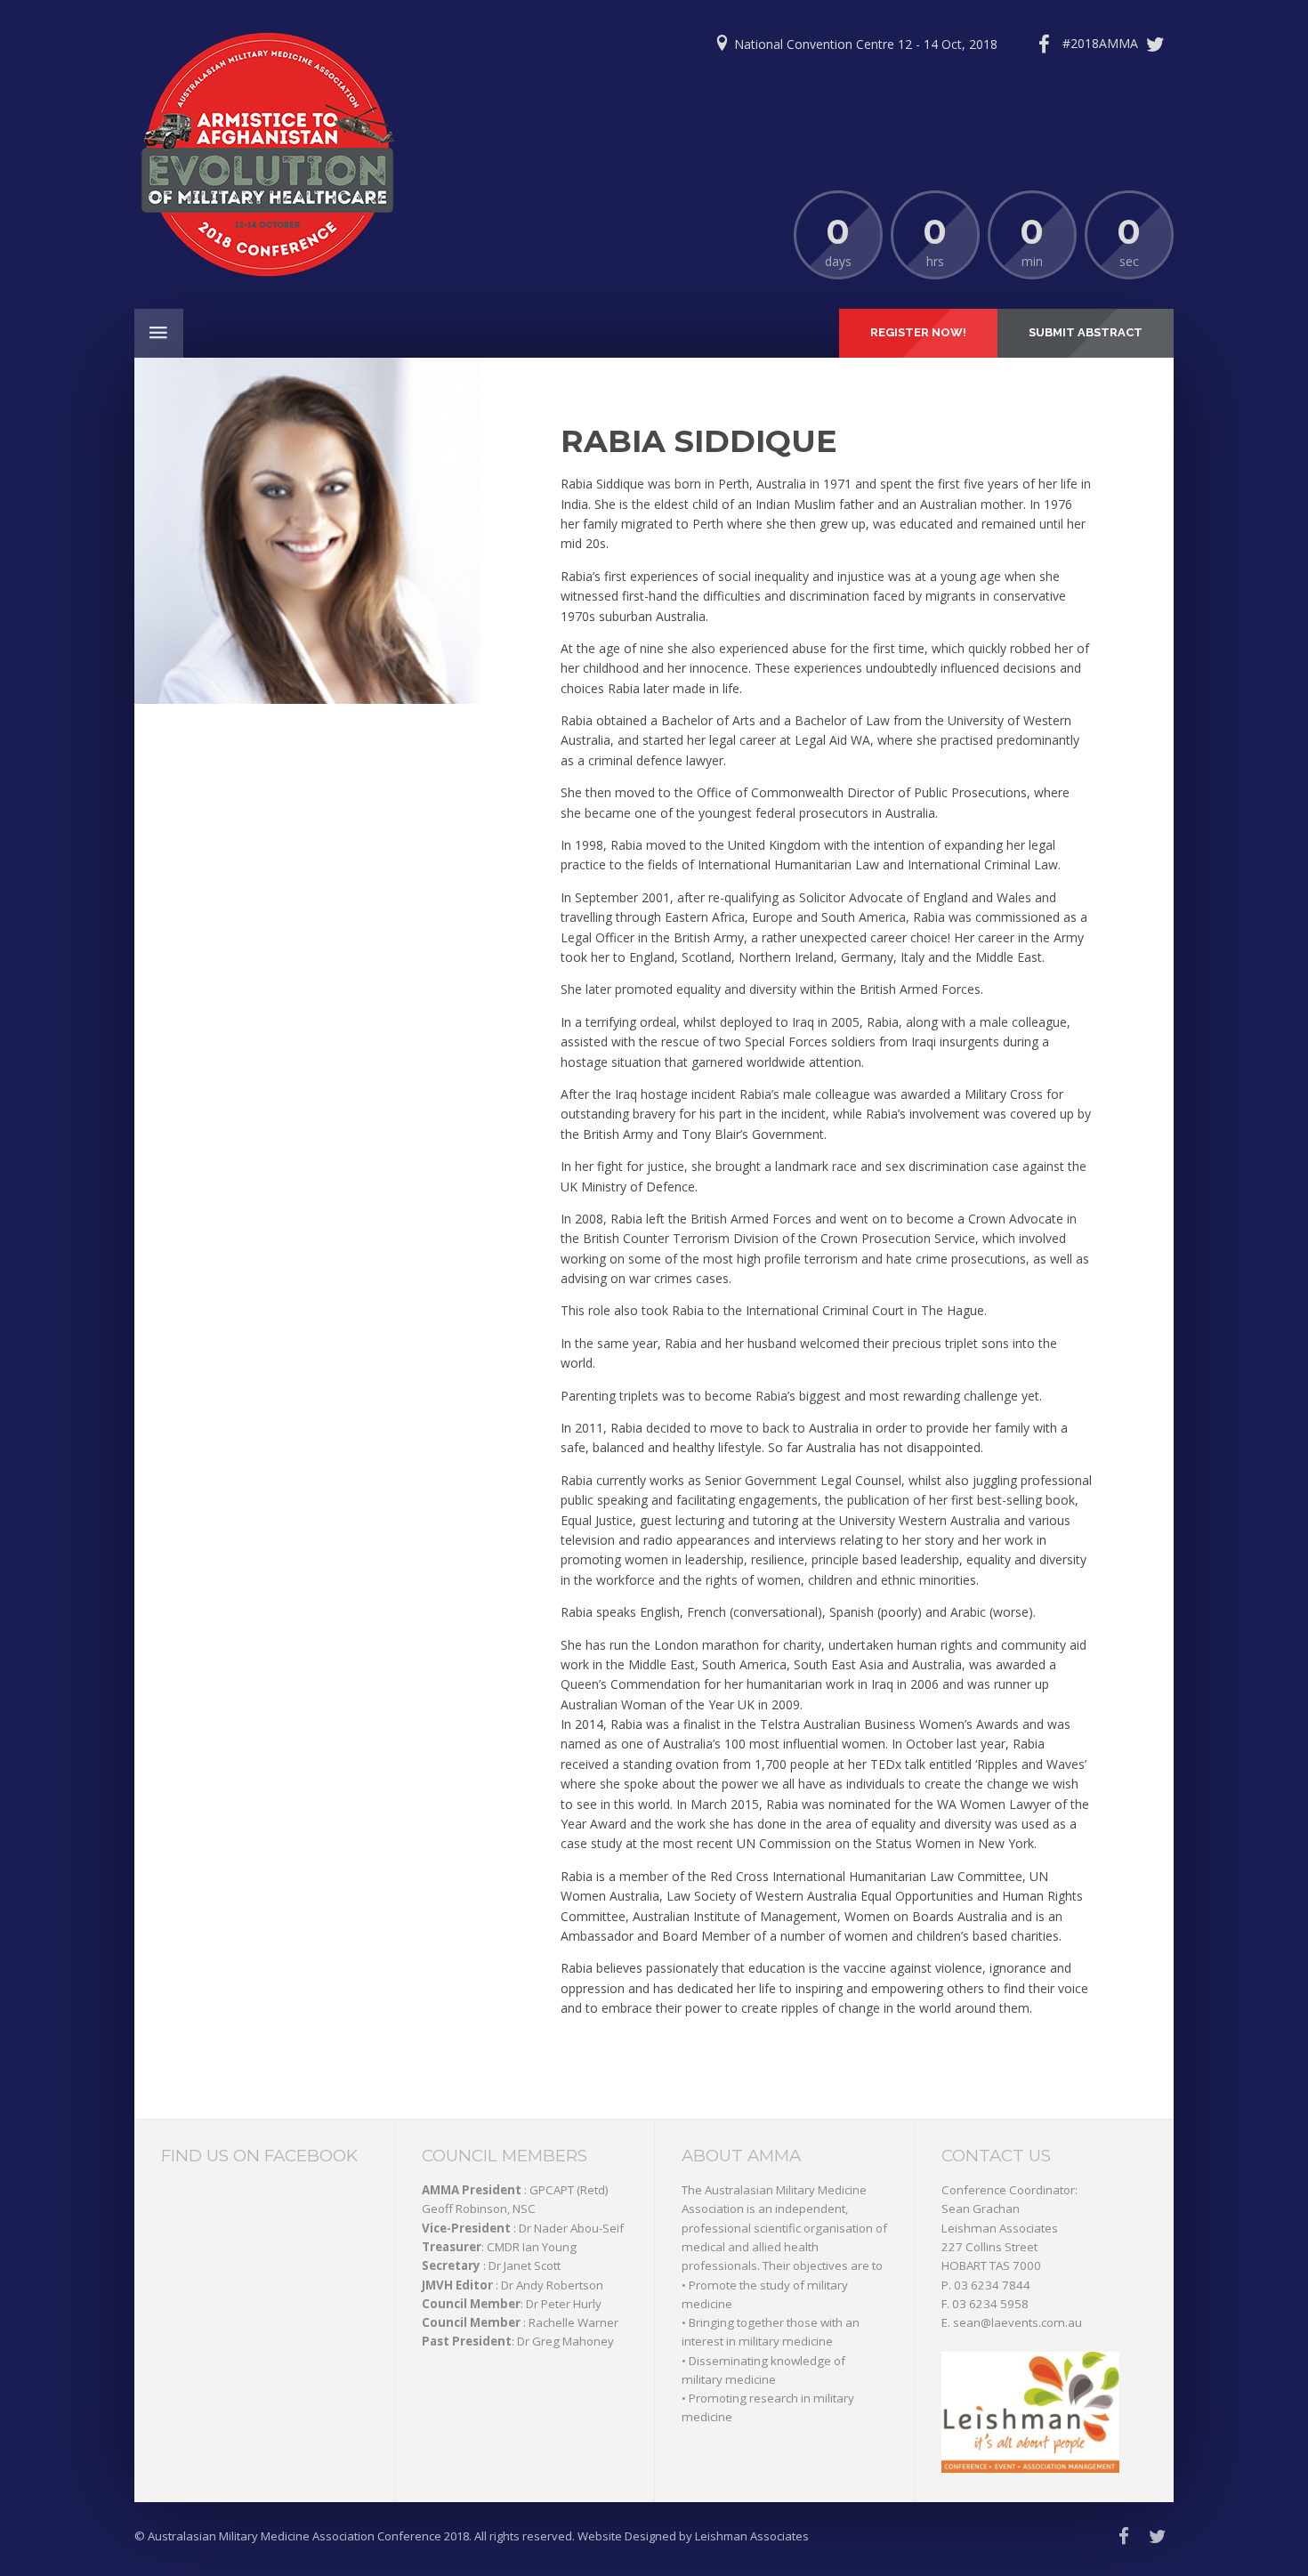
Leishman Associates (1000, 2228)
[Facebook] (1044, 44)
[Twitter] (1118, 44)
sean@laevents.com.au (1017, 2322)
